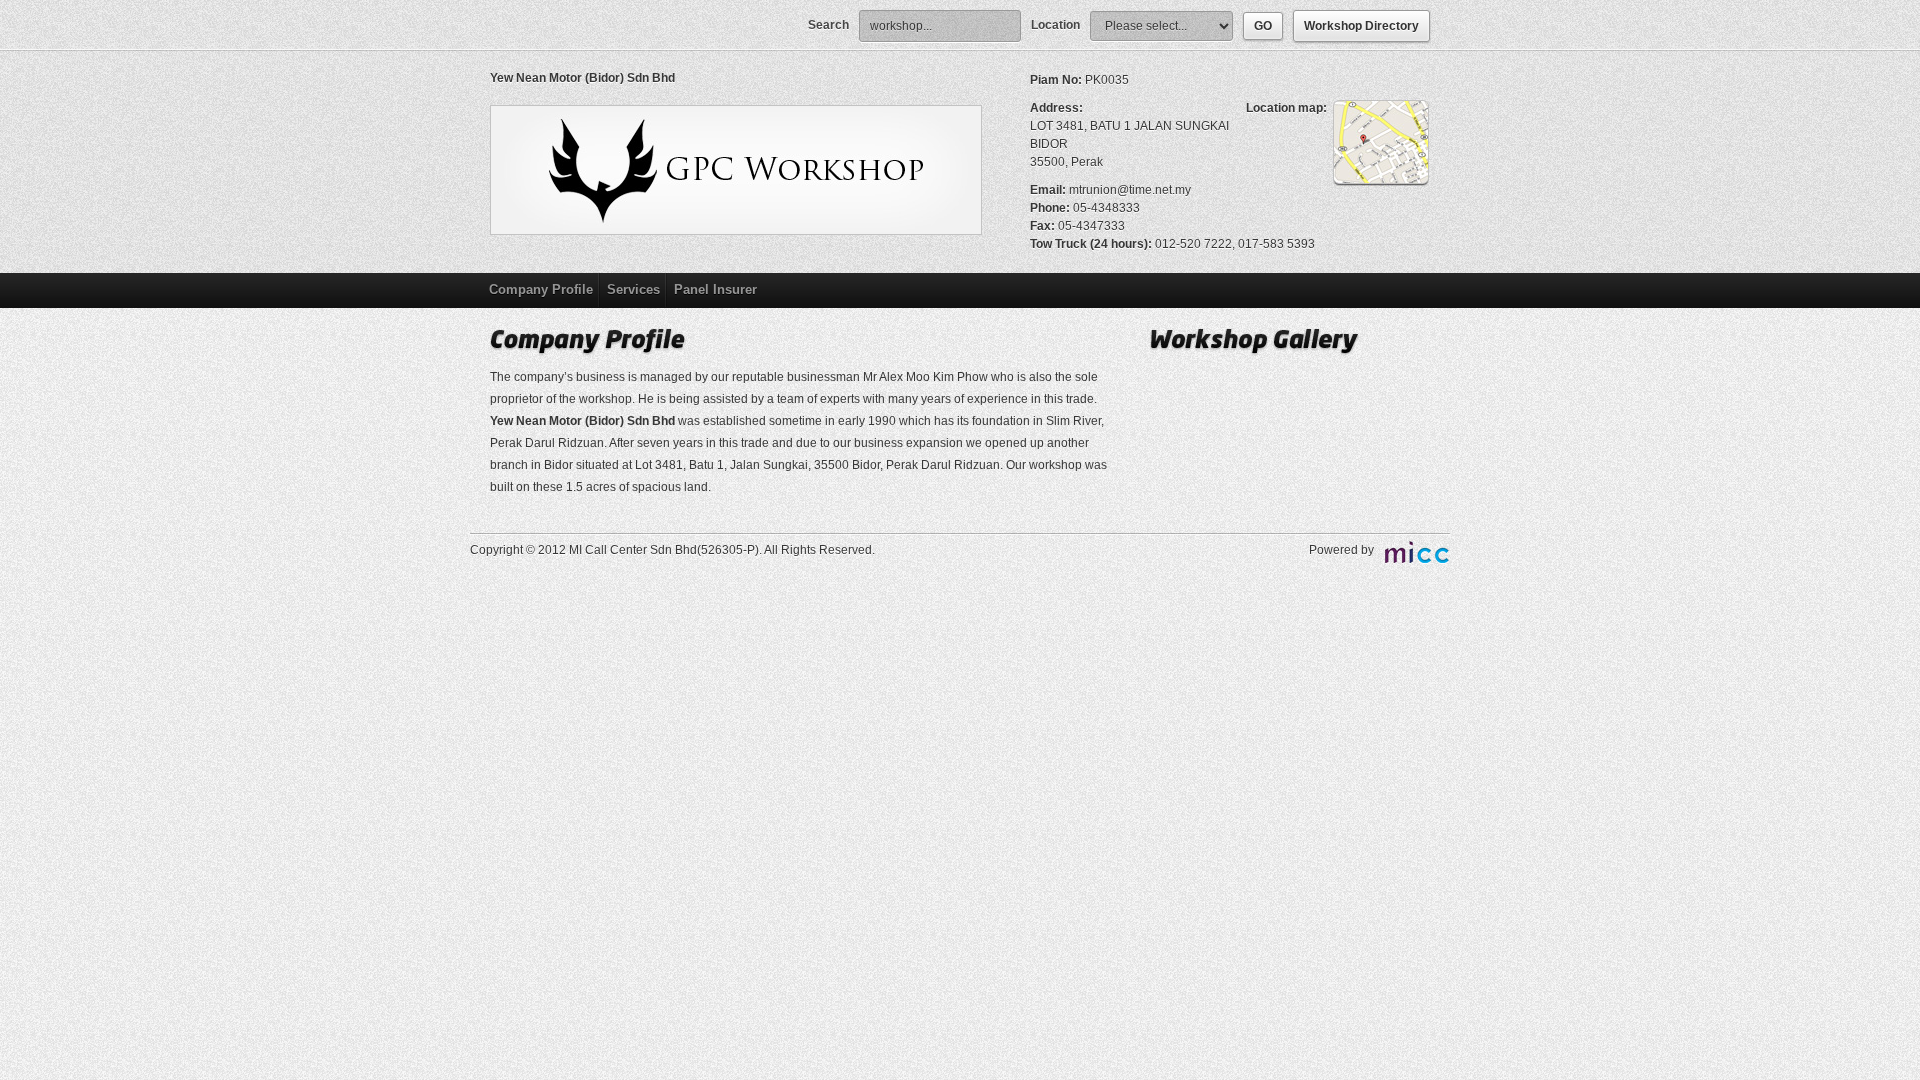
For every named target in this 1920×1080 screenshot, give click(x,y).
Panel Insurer (715, 289)
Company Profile (541, 289)
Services (633, 289)
